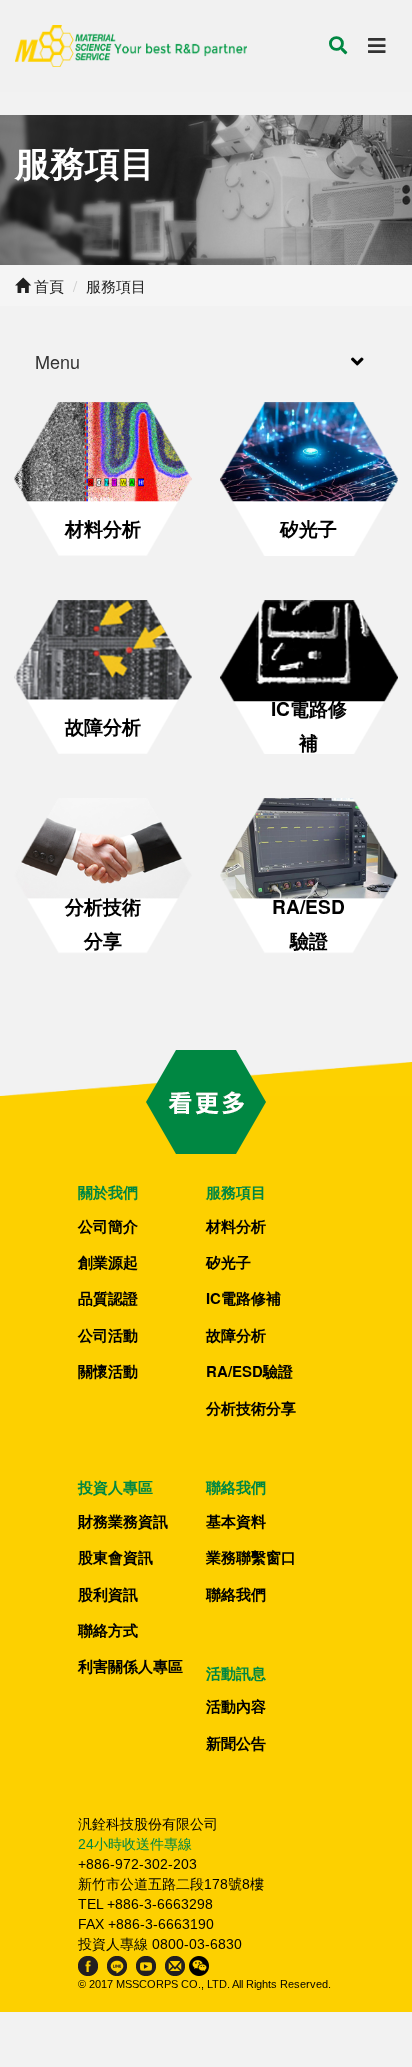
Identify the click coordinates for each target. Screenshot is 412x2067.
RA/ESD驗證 (249, 1371)
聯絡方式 (108, 1630)
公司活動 (108, 1335)
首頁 (47, 285)
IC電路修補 (243, 1298)
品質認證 (108, 1298)
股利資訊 (108, 1594)
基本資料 (236, 1521)
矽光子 (228, 1262)
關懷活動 (108, 1371)
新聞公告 (236, 1743)
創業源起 (108, 1262)
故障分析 (236, 1335)
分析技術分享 (251, 1408)
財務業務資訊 (123, 1521)
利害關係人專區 (130, 1666)
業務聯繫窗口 (251, 1557)
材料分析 (236, 1226)
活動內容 (236, 1706)
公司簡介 (108, 1226)
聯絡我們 (236, 1594)
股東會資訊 (115, 1557)
